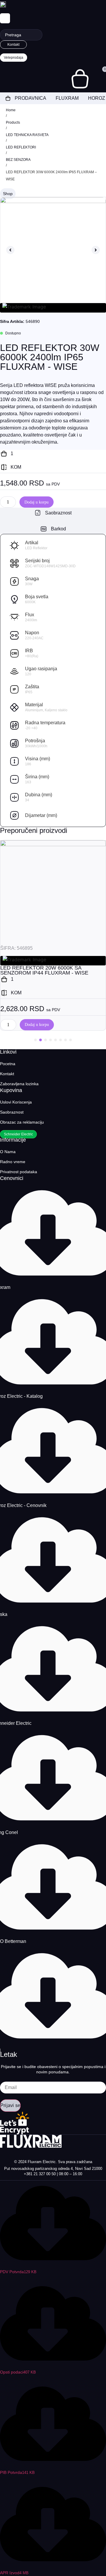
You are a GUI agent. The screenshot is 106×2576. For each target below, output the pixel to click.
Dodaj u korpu (37, 502)
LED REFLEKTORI (21, 147)
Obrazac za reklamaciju (22, 1122)
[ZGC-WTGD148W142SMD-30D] (53, 250)
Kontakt (7, 1074)
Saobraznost (12, 1112)
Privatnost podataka (19, 1172)
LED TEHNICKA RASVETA (27, 135)
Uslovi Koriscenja (16, 1102)
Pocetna (8, 1064)
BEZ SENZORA (18, 160)
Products (13, 122)
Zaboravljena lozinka (19, 1084)
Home (11, 110)
